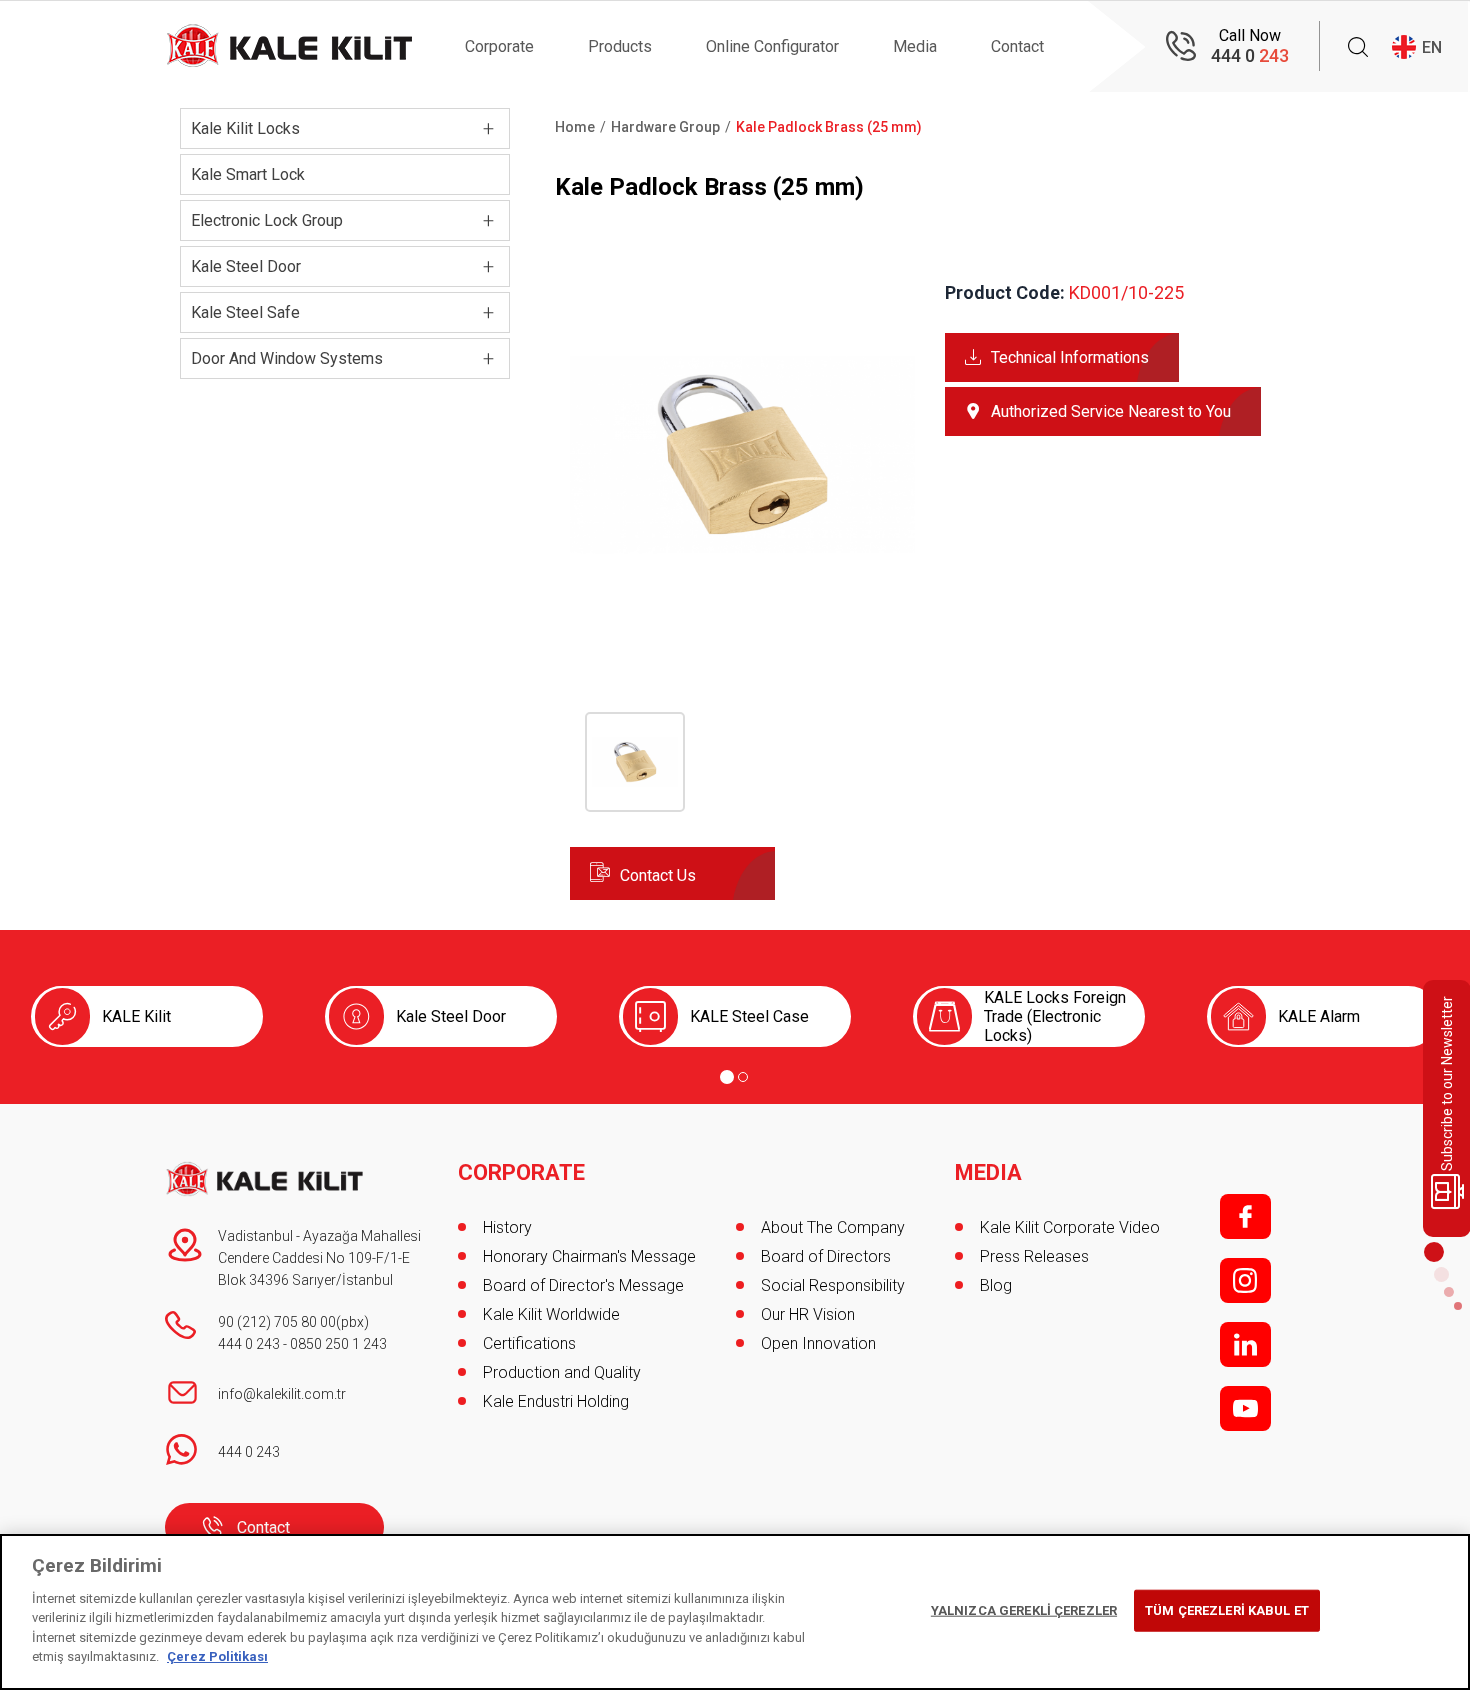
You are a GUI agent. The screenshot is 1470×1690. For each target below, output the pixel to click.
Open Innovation (818, 1343)
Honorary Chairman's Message (589, 1256)
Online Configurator (772, 46)
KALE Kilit (136, 1016)
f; (1245, 1216)
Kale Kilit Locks (245, 128)
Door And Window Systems (287, 358)
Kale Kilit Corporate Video (1070, 1227)
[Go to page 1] (727, 1077)
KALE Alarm (1319, 1016)
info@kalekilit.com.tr (282, 1394)
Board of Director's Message (583, 1285)
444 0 (1250, 55)
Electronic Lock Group (267, 220)
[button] (742, 621)
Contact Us (658, 875)
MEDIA (988, 1173)
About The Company (833, 1227)
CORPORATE (521, 1173)
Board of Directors (826, 1256)
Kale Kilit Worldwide (551, 1314)
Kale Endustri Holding (556, 1401)
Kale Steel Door (246, 266)
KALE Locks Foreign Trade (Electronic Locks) (1055, 1016)
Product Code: (1005, 292)
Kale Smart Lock (248, 174)
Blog (996, 1285)
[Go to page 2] (743, 1077)
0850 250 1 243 (338, 1344)
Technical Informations (1070, 357)
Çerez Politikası (217, 1656)
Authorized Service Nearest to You (1111, 411)
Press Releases (1034, 1256)
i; (1245, 1280)
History (507, 1227)
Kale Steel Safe (245, 312)
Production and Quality (562, 1372)
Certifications (529, 1343)
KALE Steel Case (749, 1016)
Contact (1017, 46)
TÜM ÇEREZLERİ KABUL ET (1227, 1610)
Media (915, 46)
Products (620, 46)
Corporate (499, 46)
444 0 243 (249, 1344)
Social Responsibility (833, 1285)
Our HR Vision (808, 1314)
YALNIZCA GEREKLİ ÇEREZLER (1024, 1610)
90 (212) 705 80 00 (277, 1322)
